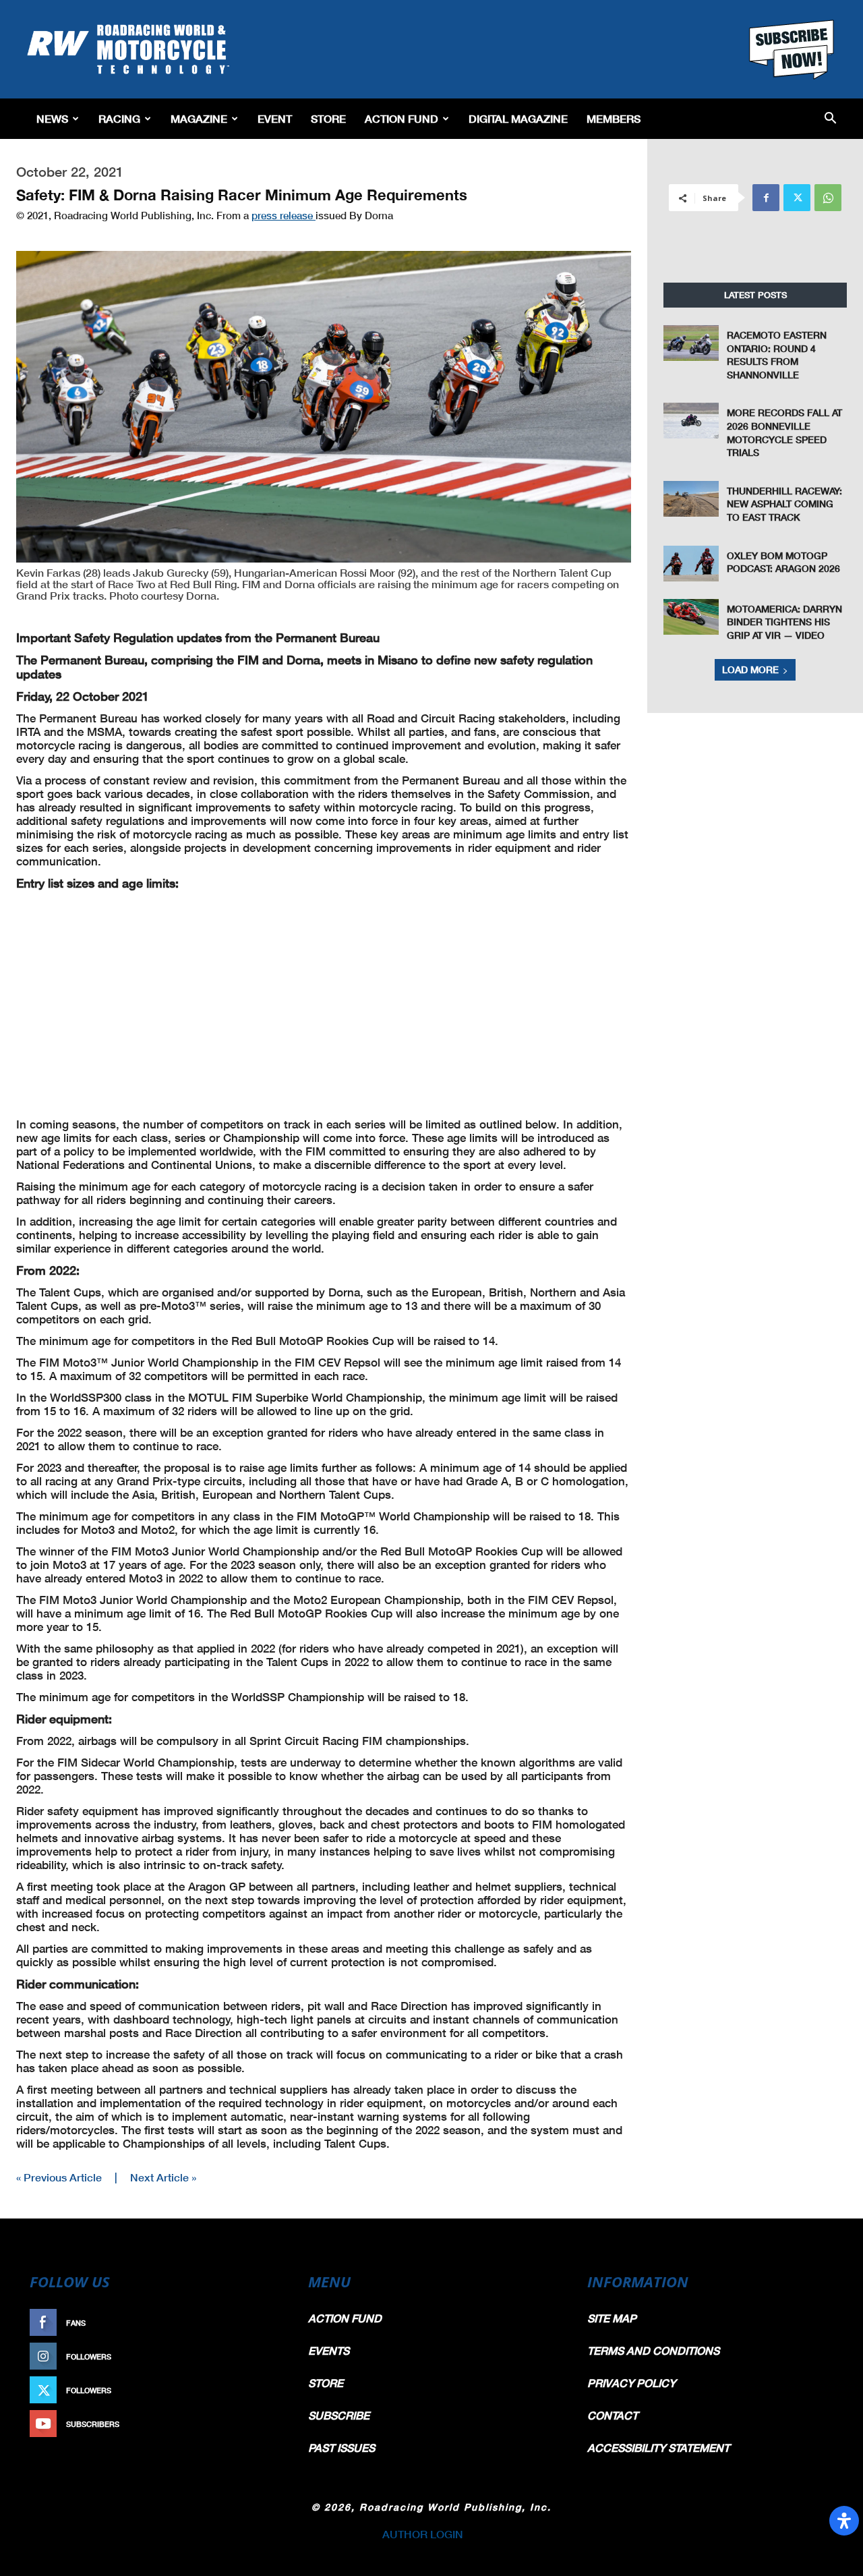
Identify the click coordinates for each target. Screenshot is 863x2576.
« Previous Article (59, 2177)
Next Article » (163, 2177)
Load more (750, 669)
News (52, 118)
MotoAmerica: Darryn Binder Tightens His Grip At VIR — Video (784, 622)
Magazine (199, 118)
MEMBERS (614, 118)
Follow (261, 2356)
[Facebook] (766, 198)
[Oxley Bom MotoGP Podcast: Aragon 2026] (691, 564)
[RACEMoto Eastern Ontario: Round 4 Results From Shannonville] (691, 343)
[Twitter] (797, 198)
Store (328, 118)
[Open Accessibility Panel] (844, 2521)
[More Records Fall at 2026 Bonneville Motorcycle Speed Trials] (691, 421)
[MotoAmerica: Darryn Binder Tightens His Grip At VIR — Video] (691, 617)
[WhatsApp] (828, 198)
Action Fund (401, 118)
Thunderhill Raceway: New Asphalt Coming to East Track (784, 504)
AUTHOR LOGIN (423, 2534)
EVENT (275, 118)
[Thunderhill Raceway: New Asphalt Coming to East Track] (691, 499)
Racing (119, 118)
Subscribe (254, 2424)
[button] (830, 119)
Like (268, 2323)
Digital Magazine (518, 118)
